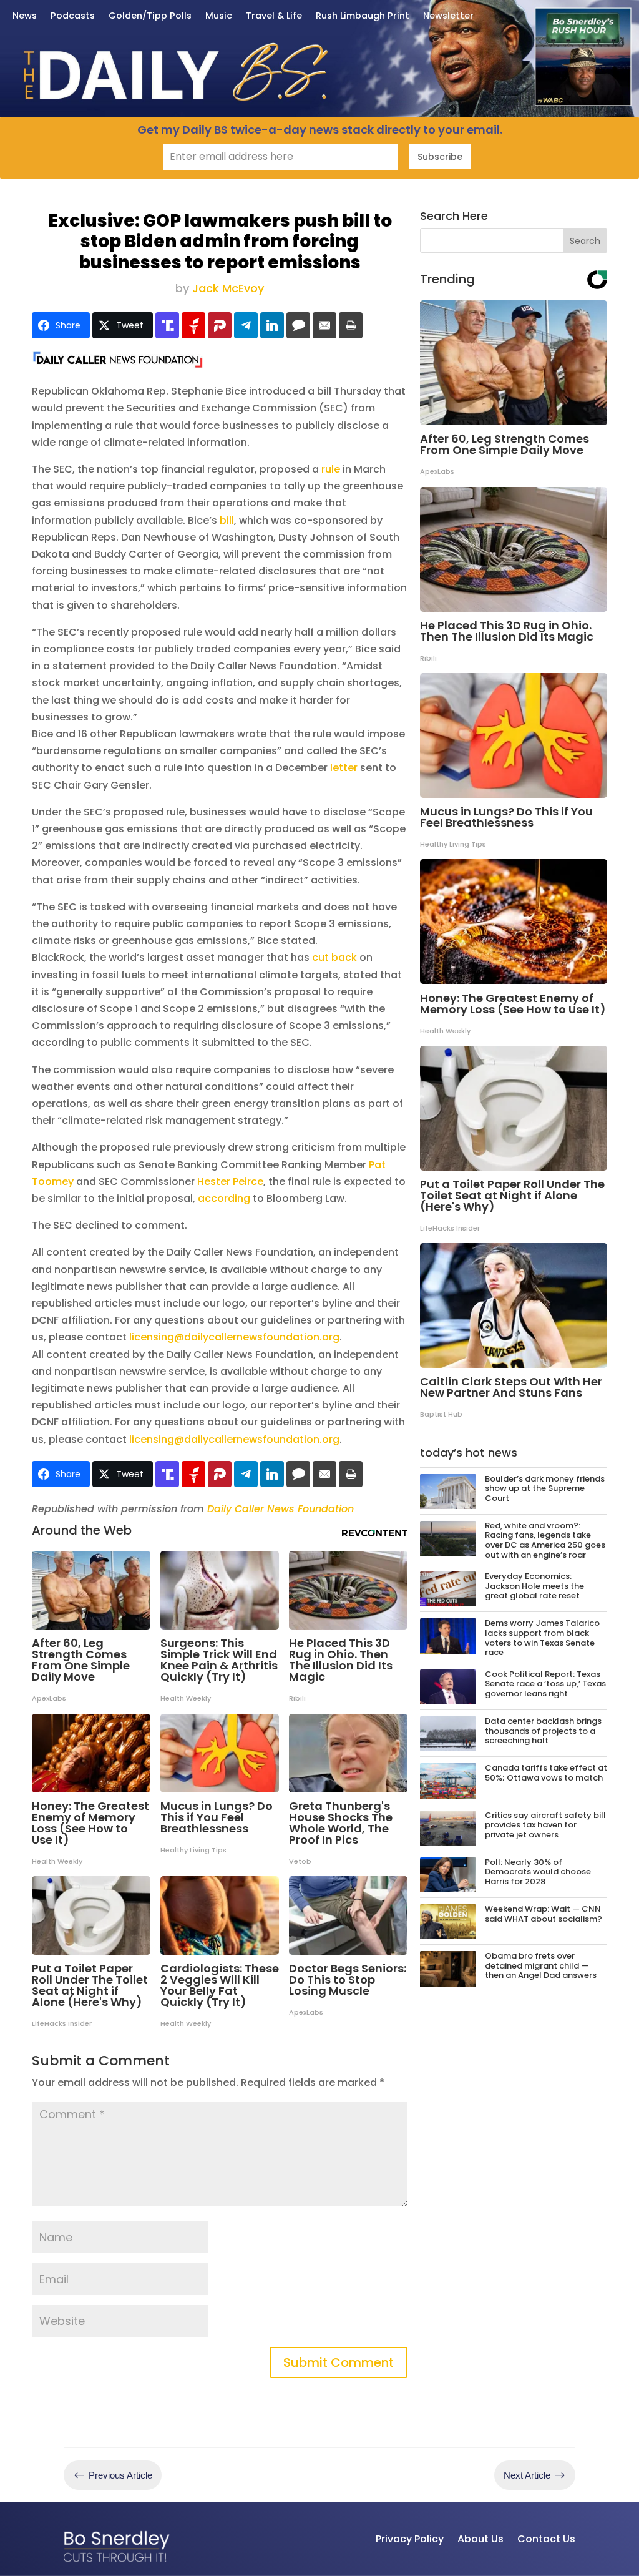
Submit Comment (339, 2362)
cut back (334, 957)
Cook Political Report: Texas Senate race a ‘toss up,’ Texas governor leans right (545, 1684)
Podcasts (73, 17)
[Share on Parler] (220, 325)
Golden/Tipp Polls (150, 17)
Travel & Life (274, 17)
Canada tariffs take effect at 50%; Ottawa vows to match (546, 1773)
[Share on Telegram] (246, 325)
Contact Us (546, 2539)
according (224, 1198)
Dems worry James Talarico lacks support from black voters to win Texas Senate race (542, 1638)
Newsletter (448, 17)
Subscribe (440, 157)
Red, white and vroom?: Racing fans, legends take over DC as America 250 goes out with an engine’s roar (545, 1540)
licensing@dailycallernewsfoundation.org (234, 1337)
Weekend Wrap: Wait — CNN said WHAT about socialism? (544, 1914)
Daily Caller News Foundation (280, 1509)
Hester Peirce (230, 1182)
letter (344, 768)
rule (331, 469)
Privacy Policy (410, 2539)
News (25, 17)
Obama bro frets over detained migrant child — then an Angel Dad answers (541, 1965)
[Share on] (298, 325)
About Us (480, 2539)
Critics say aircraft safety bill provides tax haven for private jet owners (545, 1825)
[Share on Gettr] (193, 325)
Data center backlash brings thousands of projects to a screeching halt (543, 1731)
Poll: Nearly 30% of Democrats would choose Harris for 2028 (538, 1872)
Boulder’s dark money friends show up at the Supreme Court (545, 1488)
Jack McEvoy (228, 288)
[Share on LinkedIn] (272, 325)
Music (219, 17)
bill (227, 520)
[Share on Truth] (167, 325)
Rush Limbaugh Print (363, 17)
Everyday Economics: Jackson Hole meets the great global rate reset (534, 1586)
